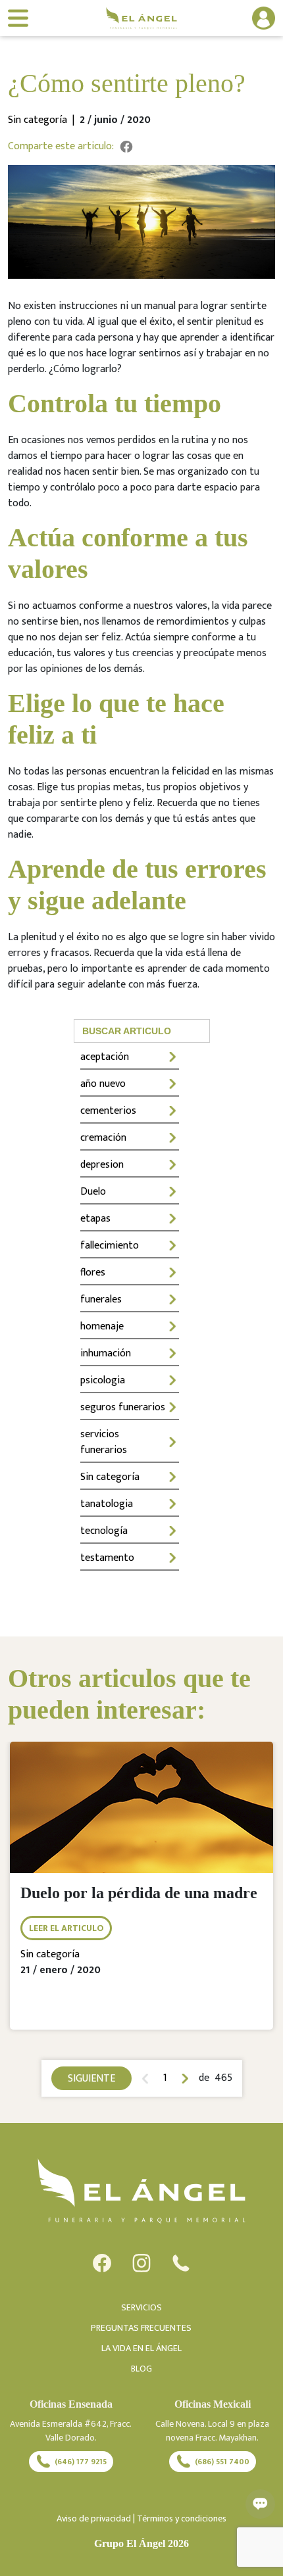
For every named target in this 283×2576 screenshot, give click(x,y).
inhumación (106, 1353)
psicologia (103, 1380)
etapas (95, 1219)
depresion (102, 1165)
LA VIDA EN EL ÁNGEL (141, 2348)
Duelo (93, 1192)
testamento (107, 1558)
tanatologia (107, 1504)
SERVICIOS (141, 2307)
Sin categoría (110, 1477)
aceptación (105, 1057)
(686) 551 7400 (222, 2462)
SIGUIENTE (91, 2079)
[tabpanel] (141, 1896)
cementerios (108, 1111)
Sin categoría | (44, 120)
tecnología (104, 1531)
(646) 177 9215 (81, 2462)
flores (93, 1273)
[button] (248, 18)
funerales (101, 1300)
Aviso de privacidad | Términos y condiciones (141, 2518)
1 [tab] (165, 2078)
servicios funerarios (104, 1442)
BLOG (141, 2369)
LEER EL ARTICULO (66, 1928)
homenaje (102, 1326)
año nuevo (103, 1084)
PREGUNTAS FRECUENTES (141, 2328)
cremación (103, 1138)
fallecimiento (110, 1246)
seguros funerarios (123, 1407)
